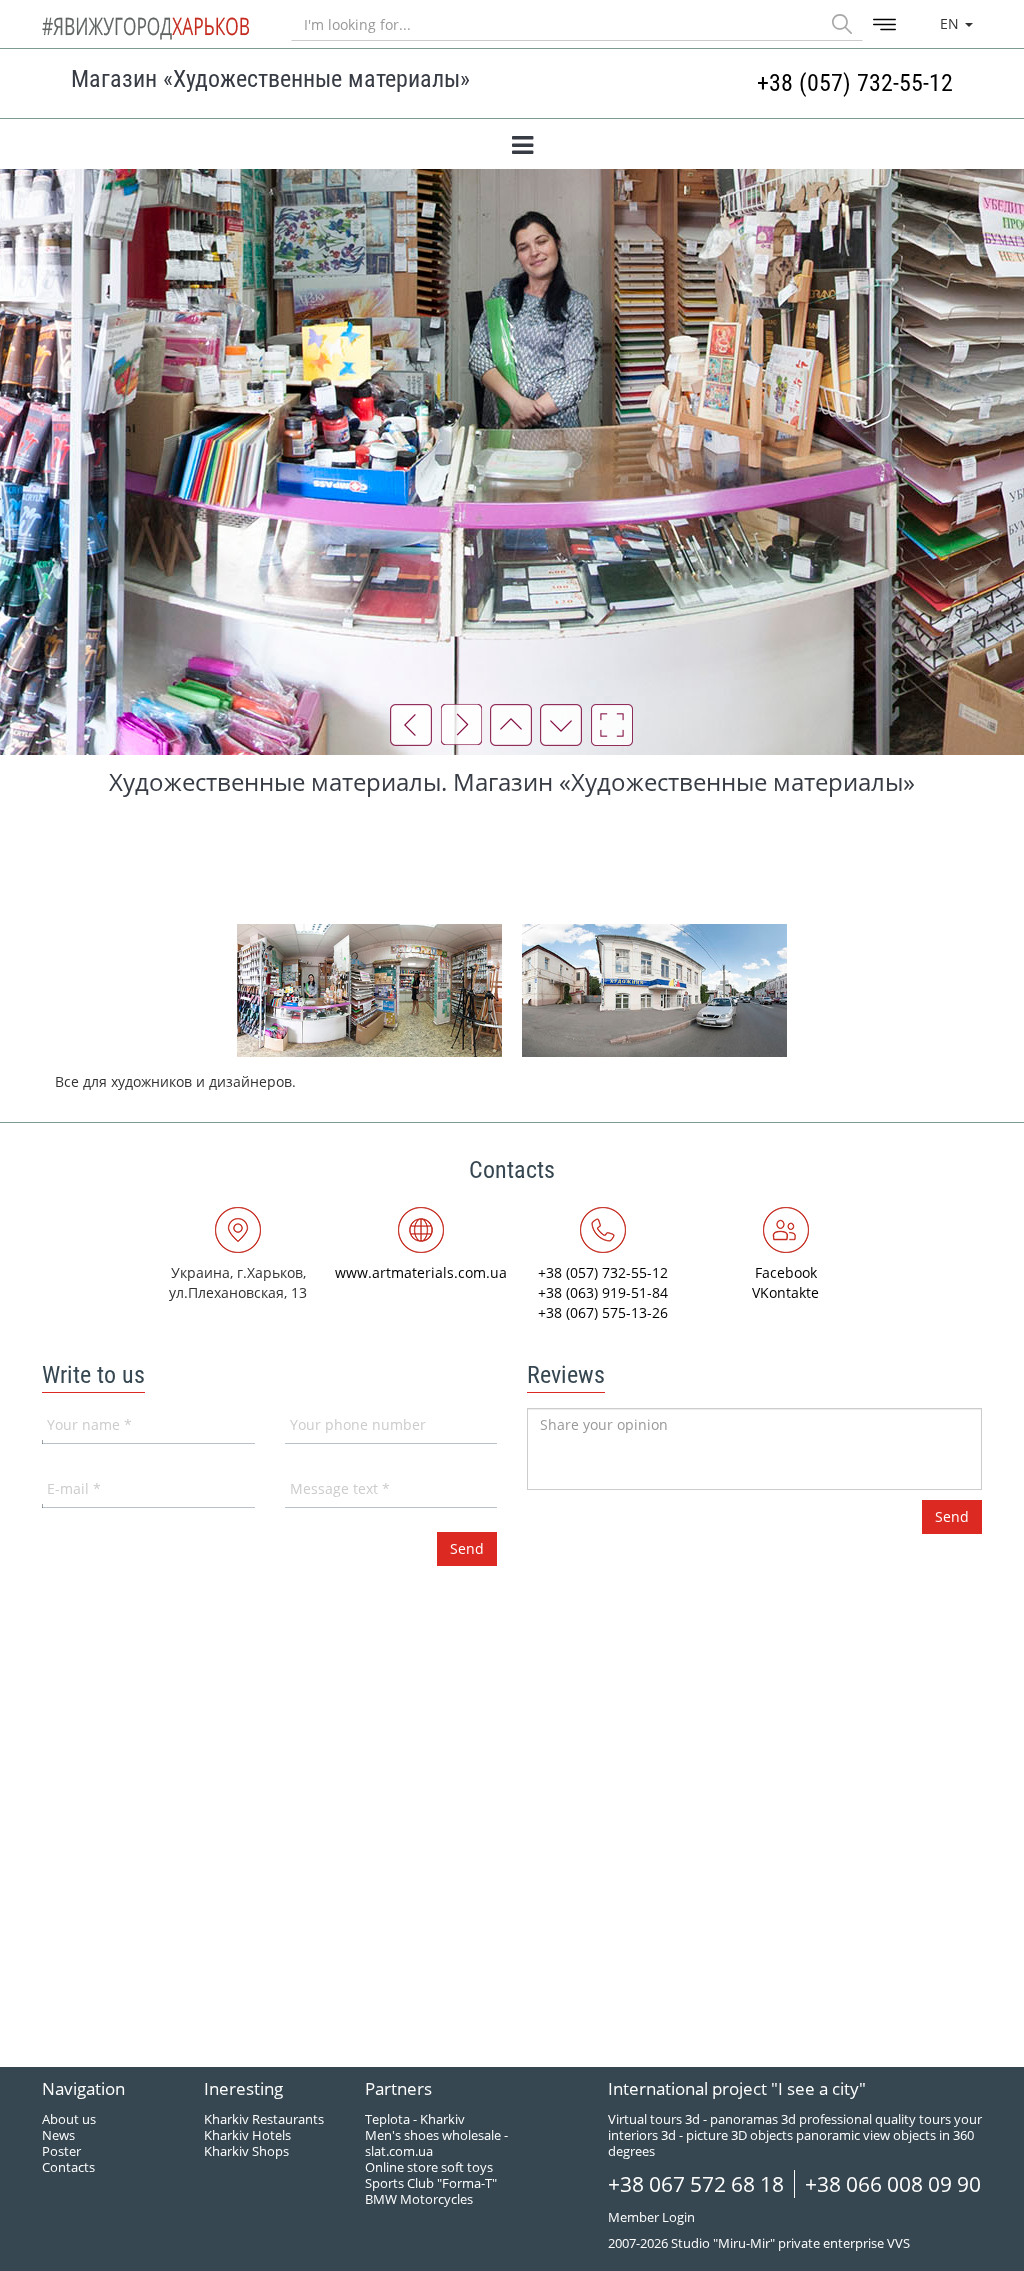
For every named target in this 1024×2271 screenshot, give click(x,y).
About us (69, 2119)
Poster (61, 2151)
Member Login (651, 2217)
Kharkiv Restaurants (264, 2119)
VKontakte (785, 1292)
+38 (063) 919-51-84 (603, 1292)
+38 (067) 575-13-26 (603, 1312)
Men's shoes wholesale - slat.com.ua (436, 2143)
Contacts (68, 2167)
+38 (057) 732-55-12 (855, 83)
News (58, 2135)
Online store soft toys (429, 2167)
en (951, 23)
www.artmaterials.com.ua (421, 1272)
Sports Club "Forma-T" (431, 2183)
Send (952, 1516)
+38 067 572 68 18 (696, 2184)
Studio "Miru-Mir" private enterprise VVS (790, 2243)
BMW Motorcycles (419, 2199)
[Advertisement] (512, 859)
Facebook (786, 1272)
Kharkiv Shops (246, 2151)
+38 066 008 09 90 (893, 2184)
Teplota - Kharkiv (415, 2119)
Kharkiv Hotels (247, 2135)
